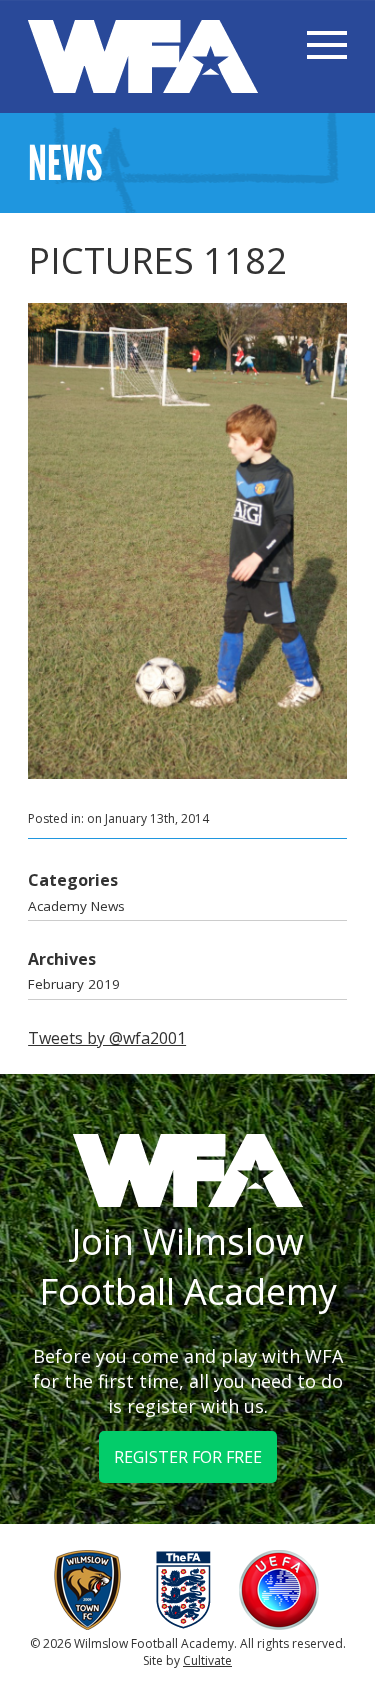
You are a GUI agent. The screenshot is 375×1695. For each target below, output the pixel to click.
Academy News (76, 906)
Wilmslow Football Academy (143, 56)
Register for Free (188, 1457)
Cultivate (207, 1660)
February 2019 (74, 984)
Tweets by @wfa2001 (107, 1038)
